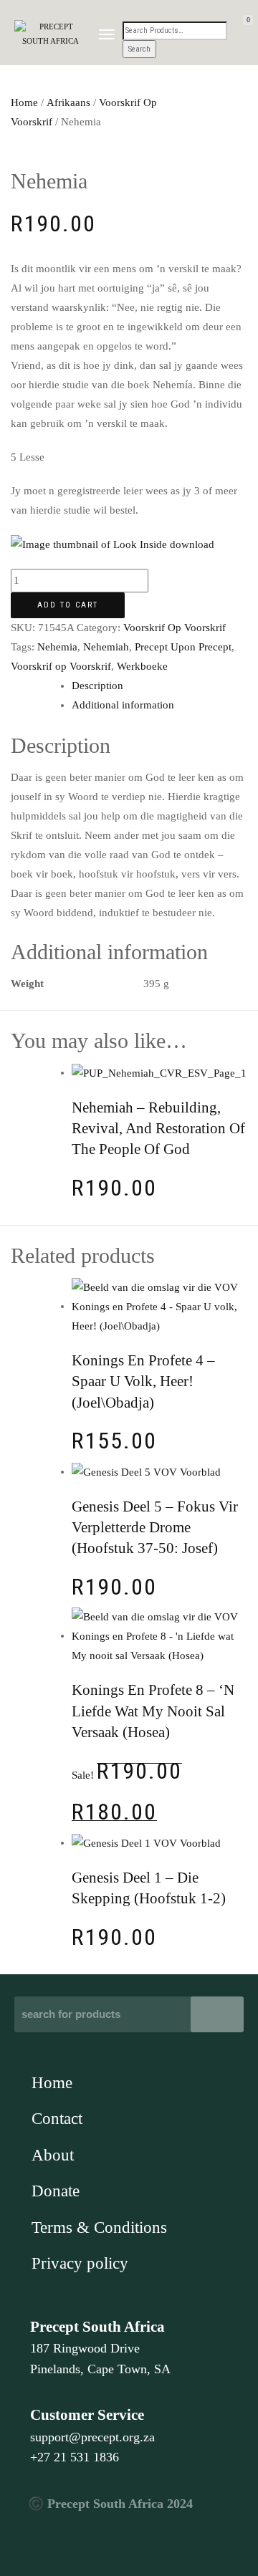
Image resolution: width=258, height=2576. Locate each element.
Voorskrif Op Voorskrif (175, 628)
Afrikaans (68, 102)
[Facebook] (42, 2539)
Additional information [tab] (123, 705)
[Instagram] (75, 2539)
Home (24, 102)
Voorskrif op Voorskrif (61, 666)
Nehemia (57, 647)
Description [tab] (97, 686)
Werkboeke (142, 666)
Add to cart (68, 605)
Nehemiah (106, 647)
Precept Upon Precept (183, 647)
